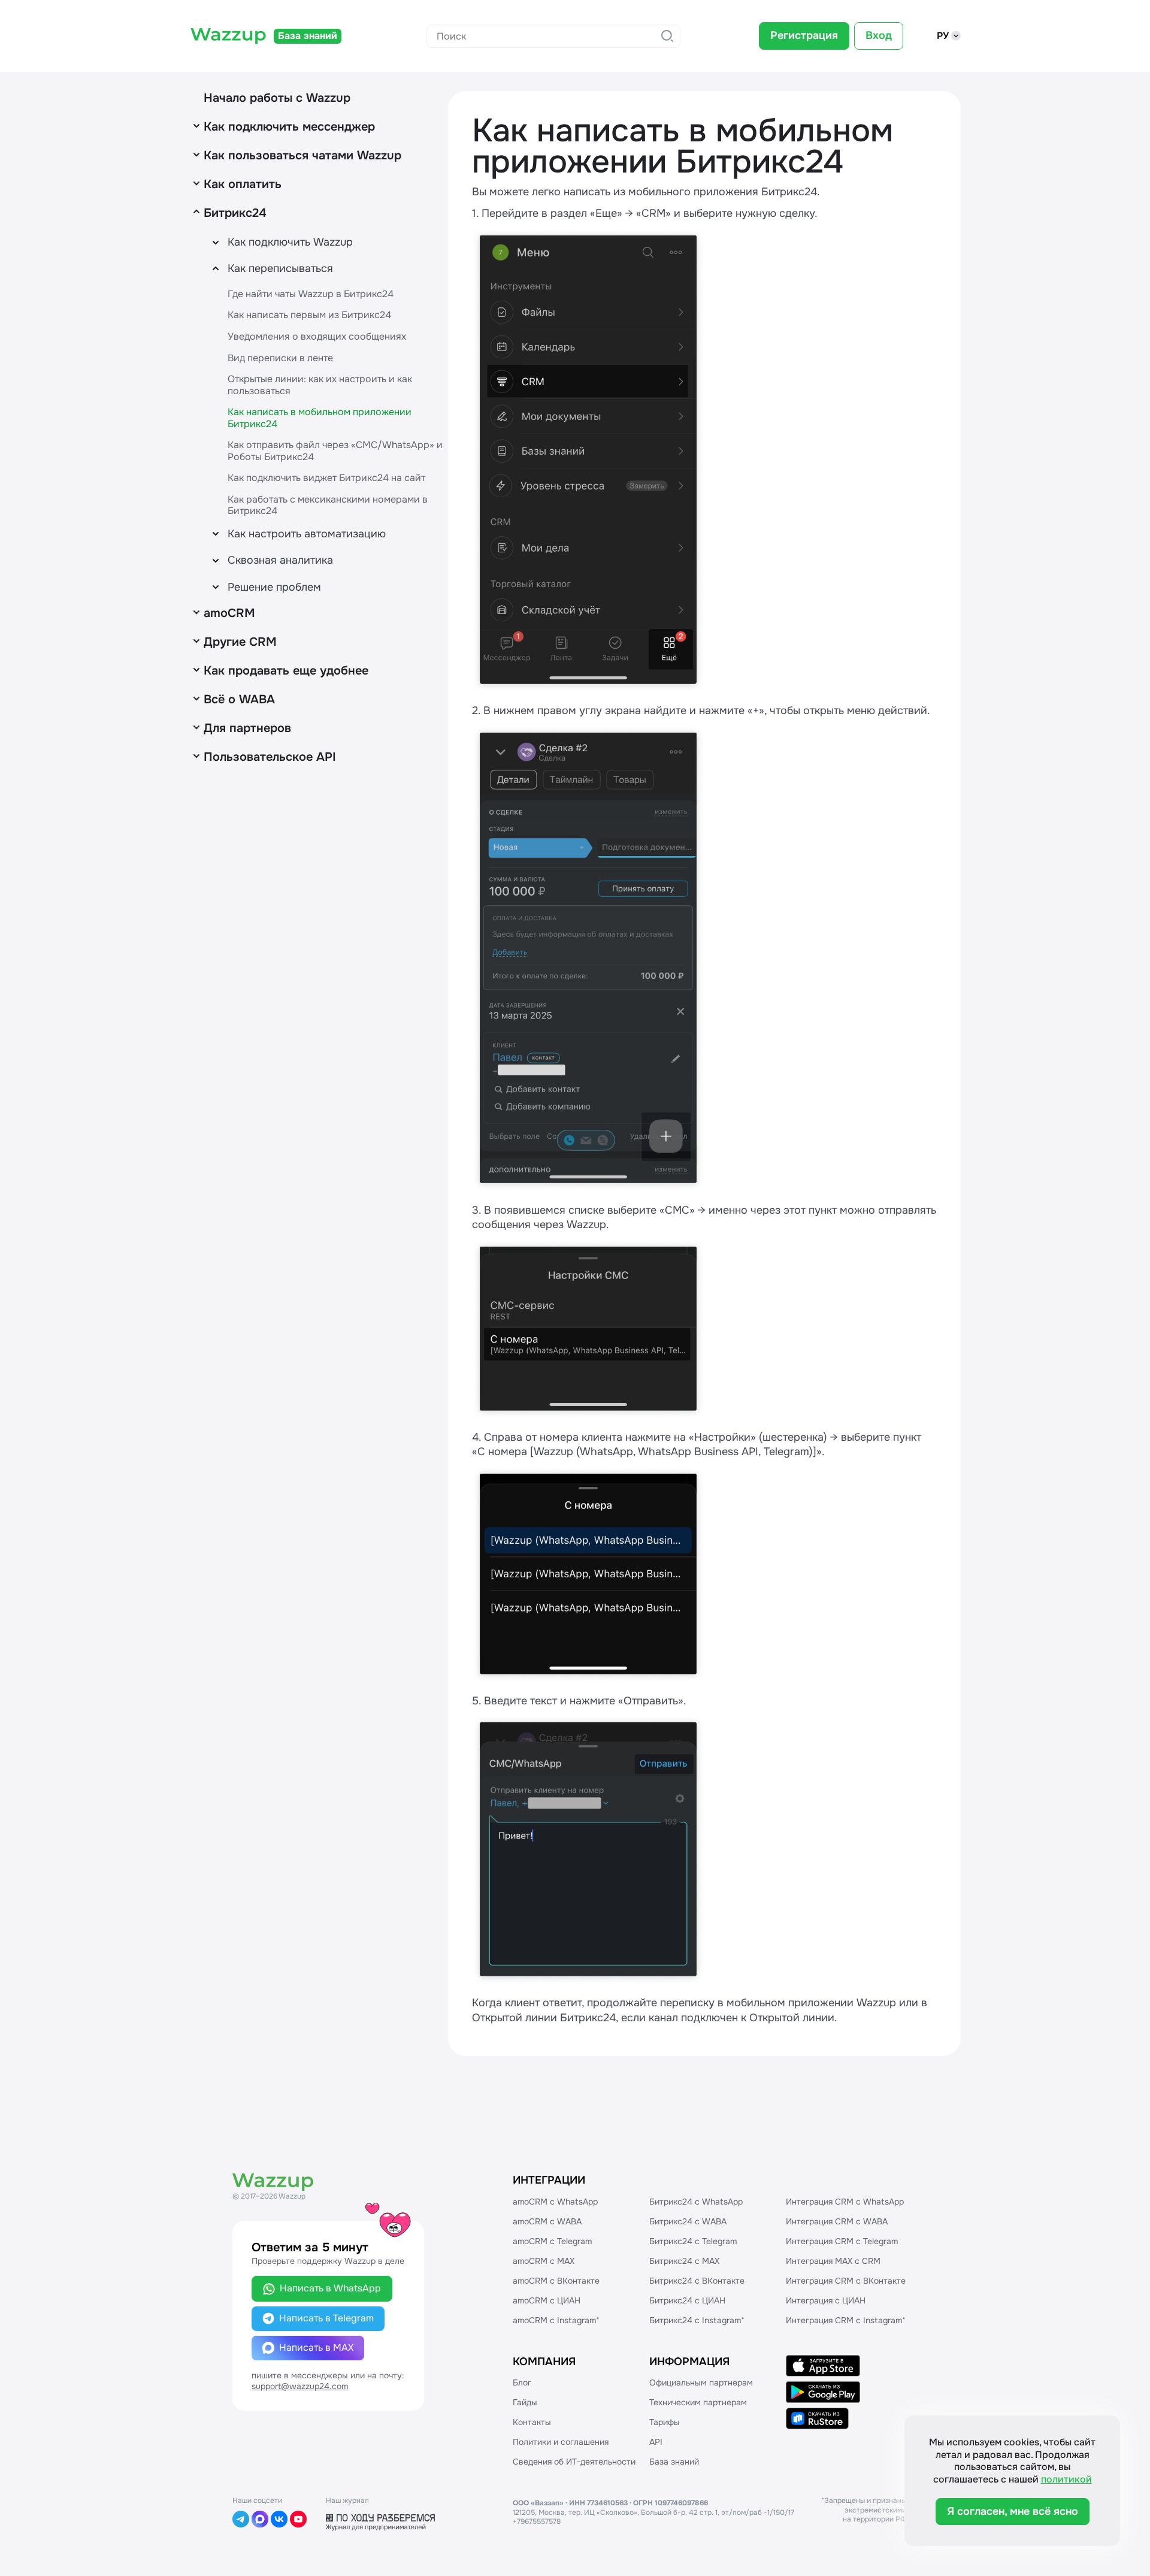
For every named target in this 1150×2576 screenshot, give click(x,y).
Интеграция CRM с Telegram (842, 2241)
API (656, 2442)
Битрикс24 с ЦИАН (687, 2300)
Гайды (525, 2402)
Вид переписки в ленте (280, 358)
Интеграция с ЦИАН (826, 2300)
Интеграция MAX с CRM (833, 2261)
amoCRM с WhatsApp (555, 2202)
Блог (522, 2383)
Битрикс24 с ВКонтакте (697, 2281)
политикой (1066, 2479)
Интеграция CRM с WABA (837, 2221)
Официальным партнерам (701, 2383)
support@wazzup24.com (300, 2386)
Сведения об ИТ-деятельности (574, 2462)
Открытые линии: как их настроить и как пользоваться (320, 385)
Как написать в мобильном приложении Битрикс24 (320, 418)
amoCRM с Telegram (552, 2241)
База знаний (674, 2462)
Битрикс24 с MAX (684, 2261)
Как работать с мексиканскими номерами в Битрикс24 (328, 505)
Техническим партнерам (698, 2402)
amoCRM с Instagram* (556, 2320)
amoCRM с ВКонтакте (556, 2281)
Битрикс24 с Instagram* (697, 2320)
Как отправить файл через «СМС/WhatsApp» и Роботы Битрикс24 (335, 451)
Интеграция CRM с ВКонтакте (846, 2281)
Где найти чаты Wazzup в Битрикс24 (311, 294)
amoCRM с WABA (547, 2221)
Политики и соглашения (561, 2442)
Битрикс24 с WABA (688, 2221)
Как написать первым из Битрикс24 (309, 315)
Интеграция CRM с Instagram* (846, 2320)
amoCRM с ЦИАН (547, 2300)
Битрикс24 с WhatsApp (696, 2202)
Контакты (532, 2422)
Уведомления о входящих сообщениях (317, 336)
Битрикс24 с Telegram (693, 2241)
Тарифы (665, 2422)
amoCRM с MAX (544, 2261)
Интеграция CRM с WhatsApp (845, 2202)
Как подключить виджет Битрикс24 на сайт (326, 478)
